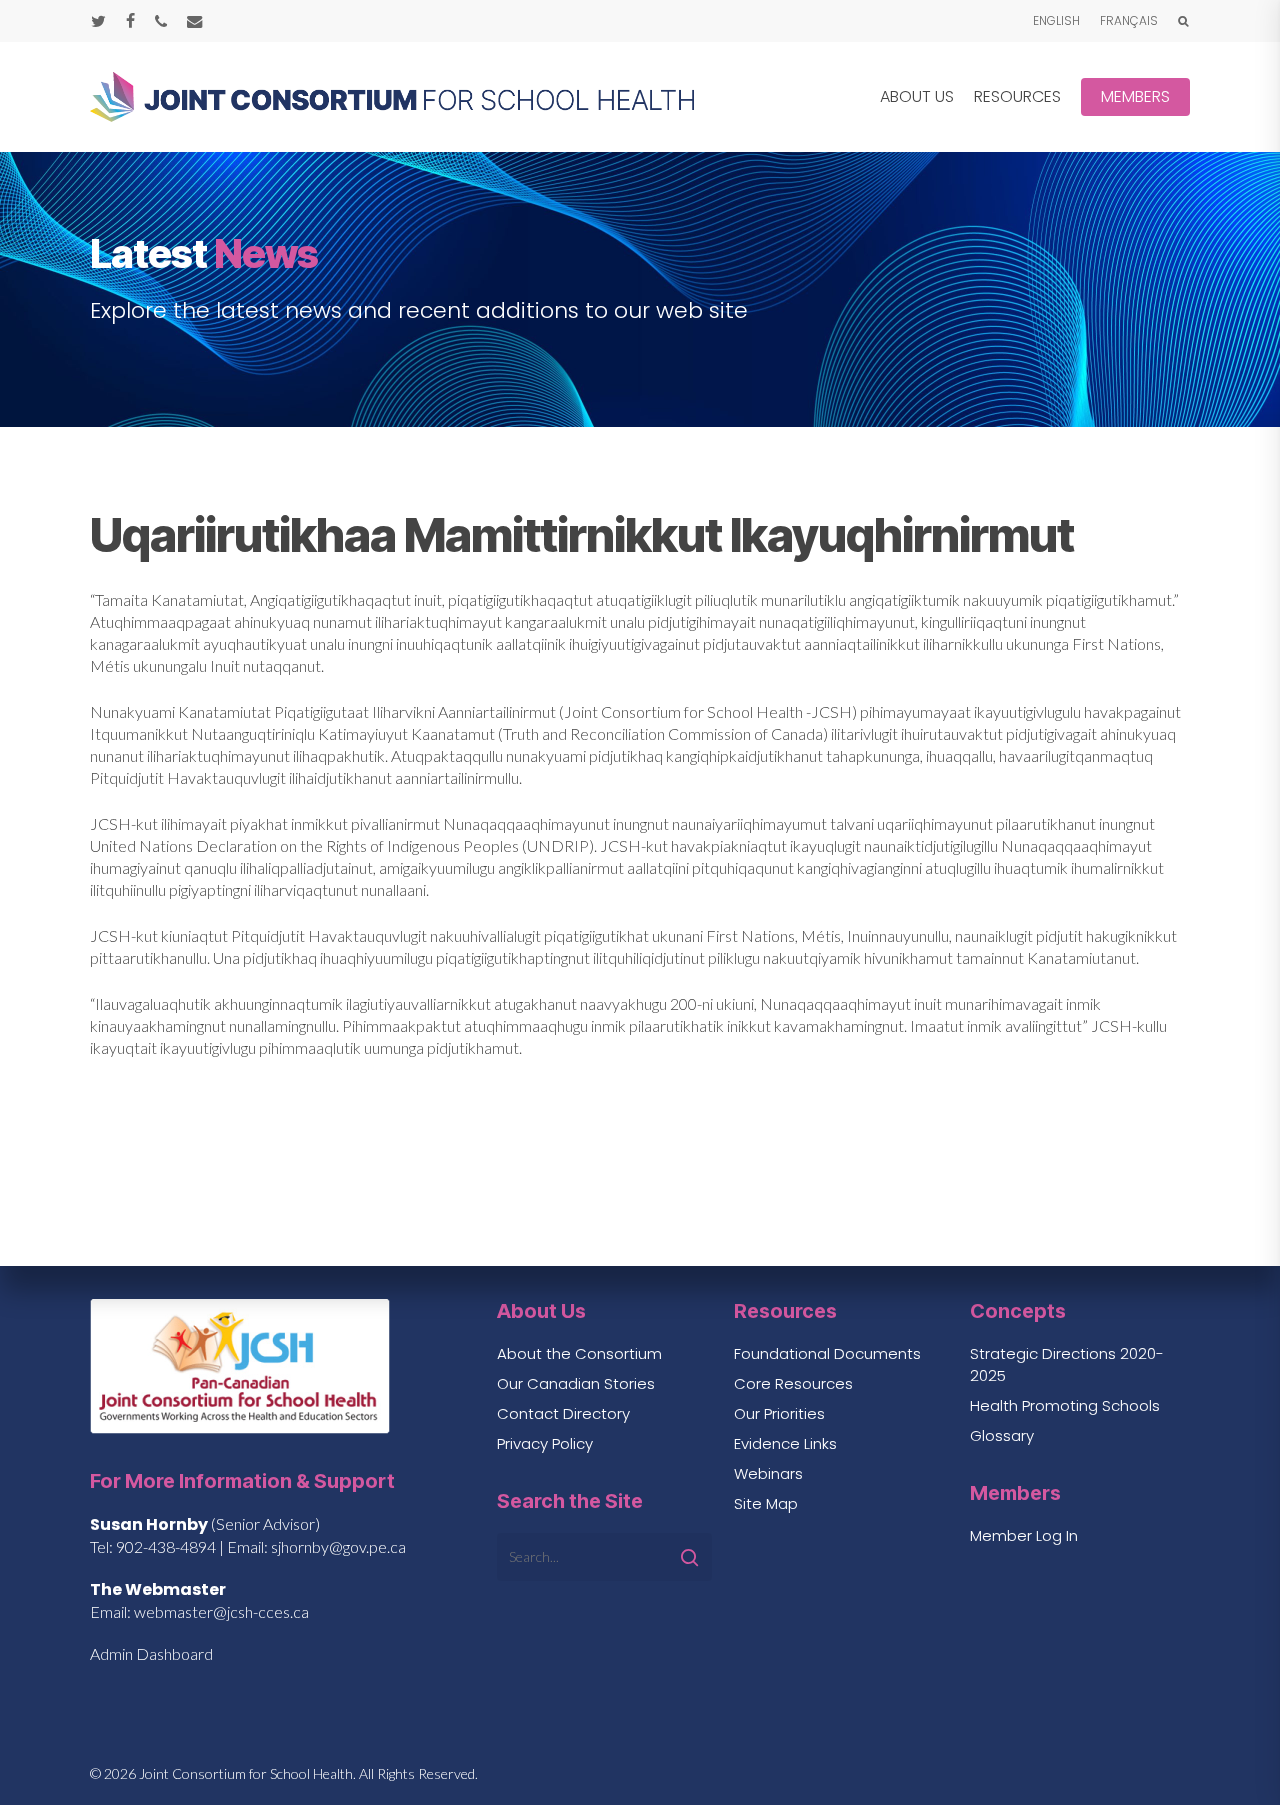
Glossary (1002, 1435)
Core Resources (793, 1383)
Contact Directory (563, 1413)
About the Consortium (579, 1353)
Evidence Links (785, 1443)
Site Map (766, 1503)
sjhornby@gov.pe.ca (338, 1546)
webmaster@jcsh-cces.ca (221, 1611)
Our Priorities (779, 1413)
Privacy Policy (545, 1443)
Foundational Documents (827, 1353)
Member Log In (1024, 1535)
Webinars (768, 1473)
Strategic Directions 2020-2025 (1067, 1364)
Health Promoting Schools (1065, 1405)
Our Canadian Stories (576, 1383)
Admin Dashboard (151, 1653)
